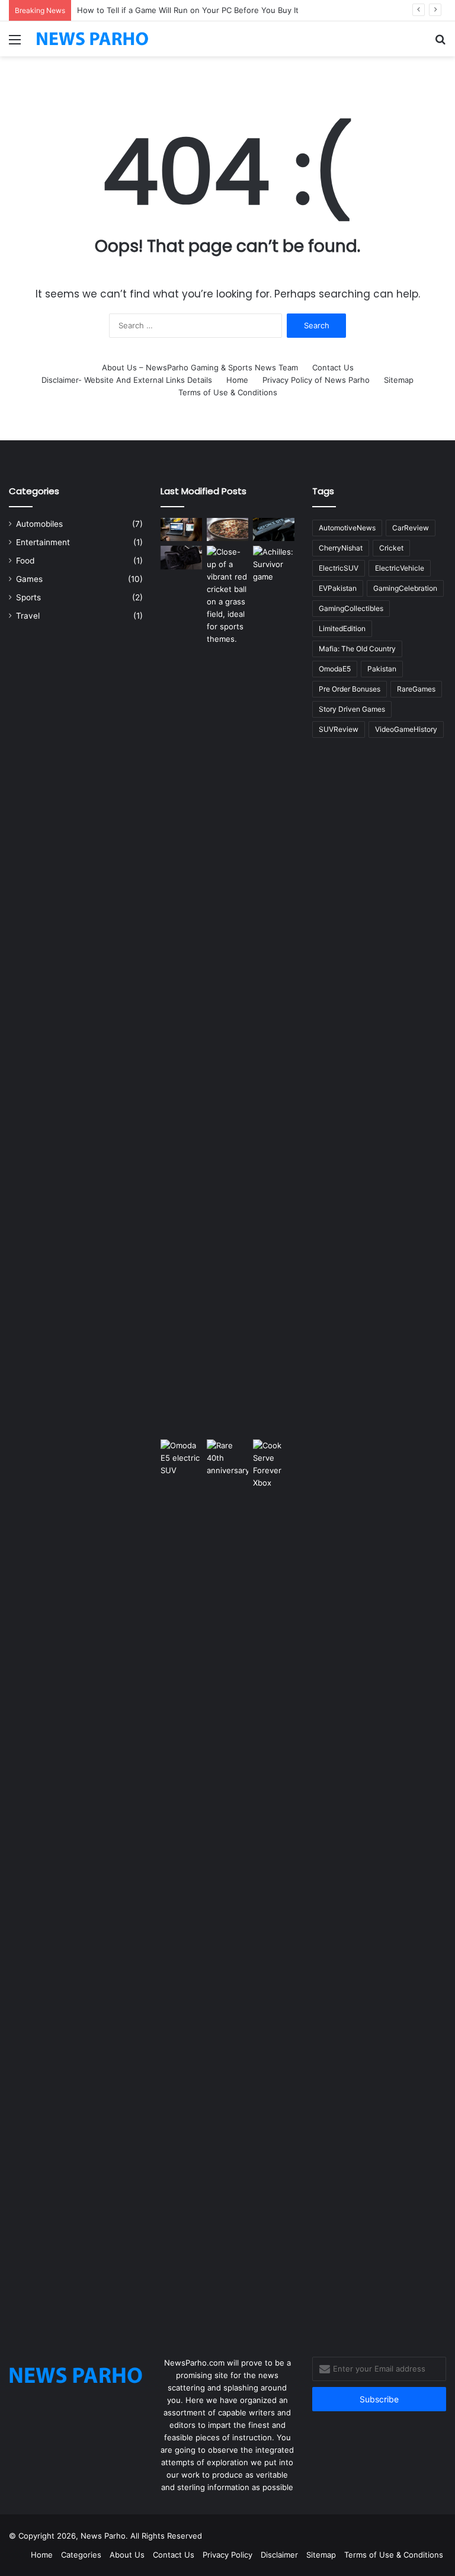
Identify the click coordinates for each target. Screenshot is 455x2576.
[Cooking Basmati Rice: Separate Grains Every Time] (227, 529)
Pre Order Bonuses (350, 689)
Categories (81, 2555)
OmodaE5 (335, 669)
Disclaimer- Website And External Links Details (127, 380)
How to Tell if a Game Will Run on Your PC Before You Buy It (188, 10)
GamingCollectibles (351, 608)
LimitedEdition (342, 628)
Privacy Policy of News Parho (316, 380)
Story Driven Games (352, 709)
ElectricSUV (339, 568)
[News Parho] (92, 39)
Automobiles (39, 524)
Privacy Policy (227, 2555)
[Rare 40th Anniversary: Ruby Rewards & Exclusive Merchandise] (227, 1884)
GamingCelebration (405, 588)
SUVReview (339, 729)
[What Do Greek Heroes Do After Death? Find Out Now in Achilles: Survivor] (274, 990)
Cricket (391, 548)
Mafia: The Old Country (357, 649)
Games (29, 579)
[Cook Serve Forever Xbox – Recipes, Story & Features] (274, 1884)
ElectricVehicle (400, 568)
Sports (28, 597)
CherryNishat (341, 548)
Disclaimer (279, 2555)
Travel (28, 616)
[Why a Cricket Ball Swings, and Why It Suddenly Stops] (227, 596)
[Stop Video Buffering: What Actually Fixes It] (181, 529)
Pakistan (382, 669)
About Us (127, 2555)
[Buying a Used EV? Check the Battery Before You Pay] (181, 557)
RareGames (416, 689)
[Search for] (440, 44)
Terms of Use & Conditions (228, 392)
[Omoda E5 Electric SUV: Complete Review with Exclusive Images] (181, 1884)
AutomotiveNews (347, 528)
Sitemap (399, 380)
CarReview (411, 528)
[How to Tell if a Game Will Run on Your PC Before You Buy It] (274, 529)
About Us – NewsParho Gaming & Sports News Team (200, 367)
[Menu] (15, 44)
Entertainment (43, 542)
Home (237, 380)
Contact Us (333, 367)
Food (25, 561)
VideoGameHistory (406, 729)
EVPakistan (338, 588)
